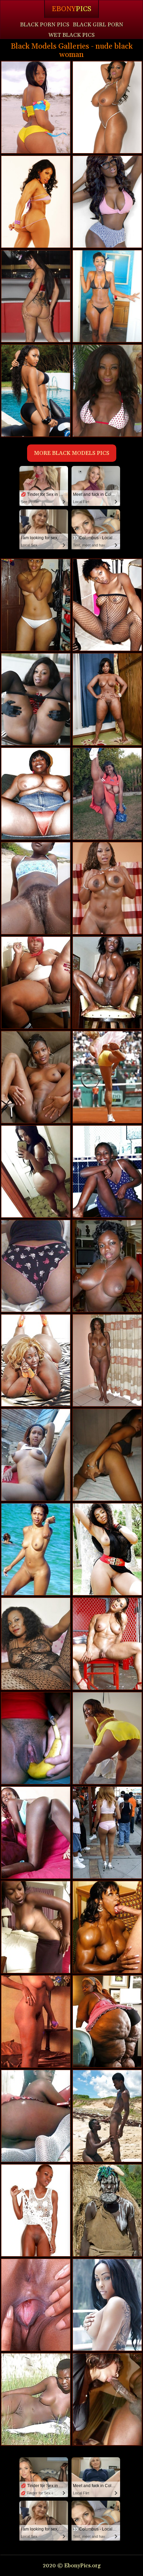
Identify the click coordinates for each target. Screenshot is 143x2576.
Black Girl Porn (98, 25)
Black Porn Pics (45, 25)
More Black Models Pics (72, 453)
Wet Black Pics (71, 35)
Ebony (71, 9)
